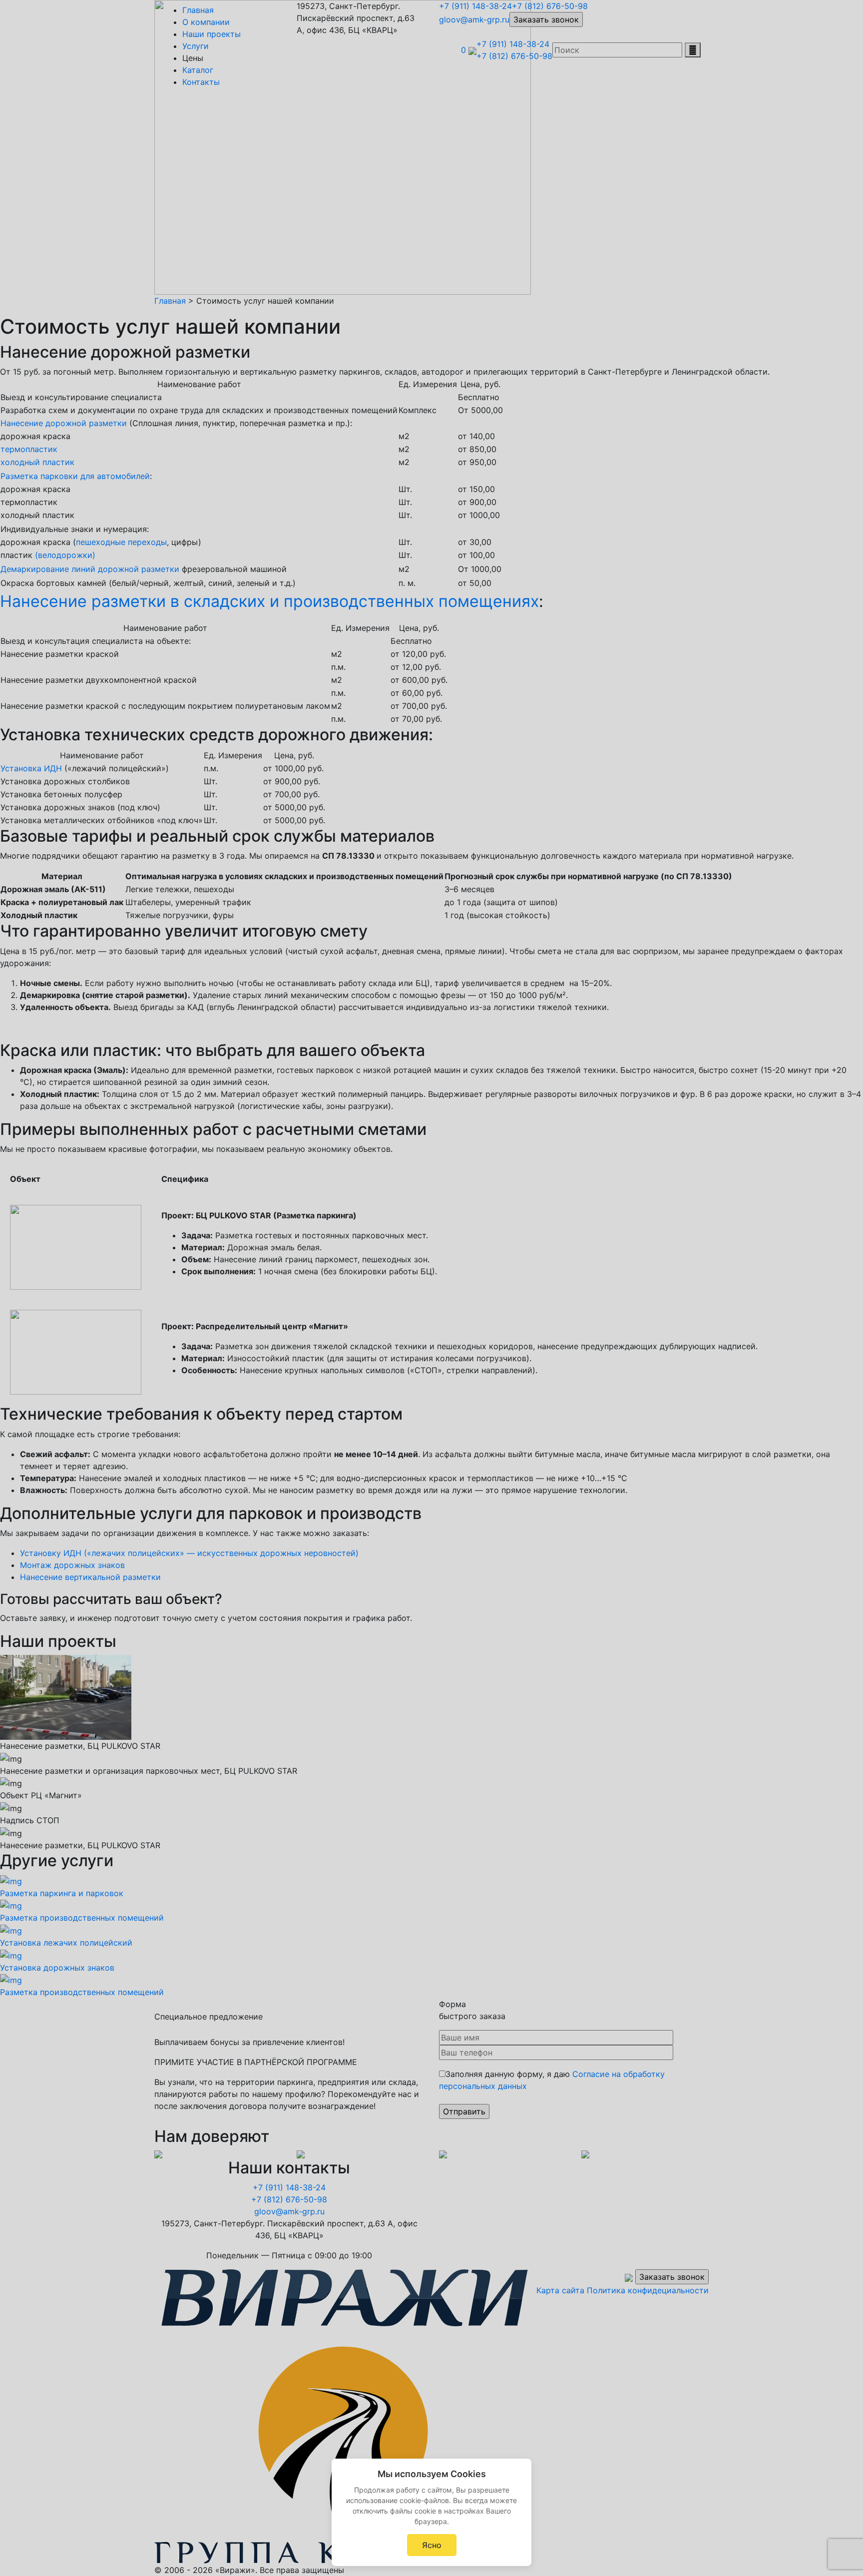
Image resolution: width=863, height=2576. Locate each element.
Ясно (432, 2545)
